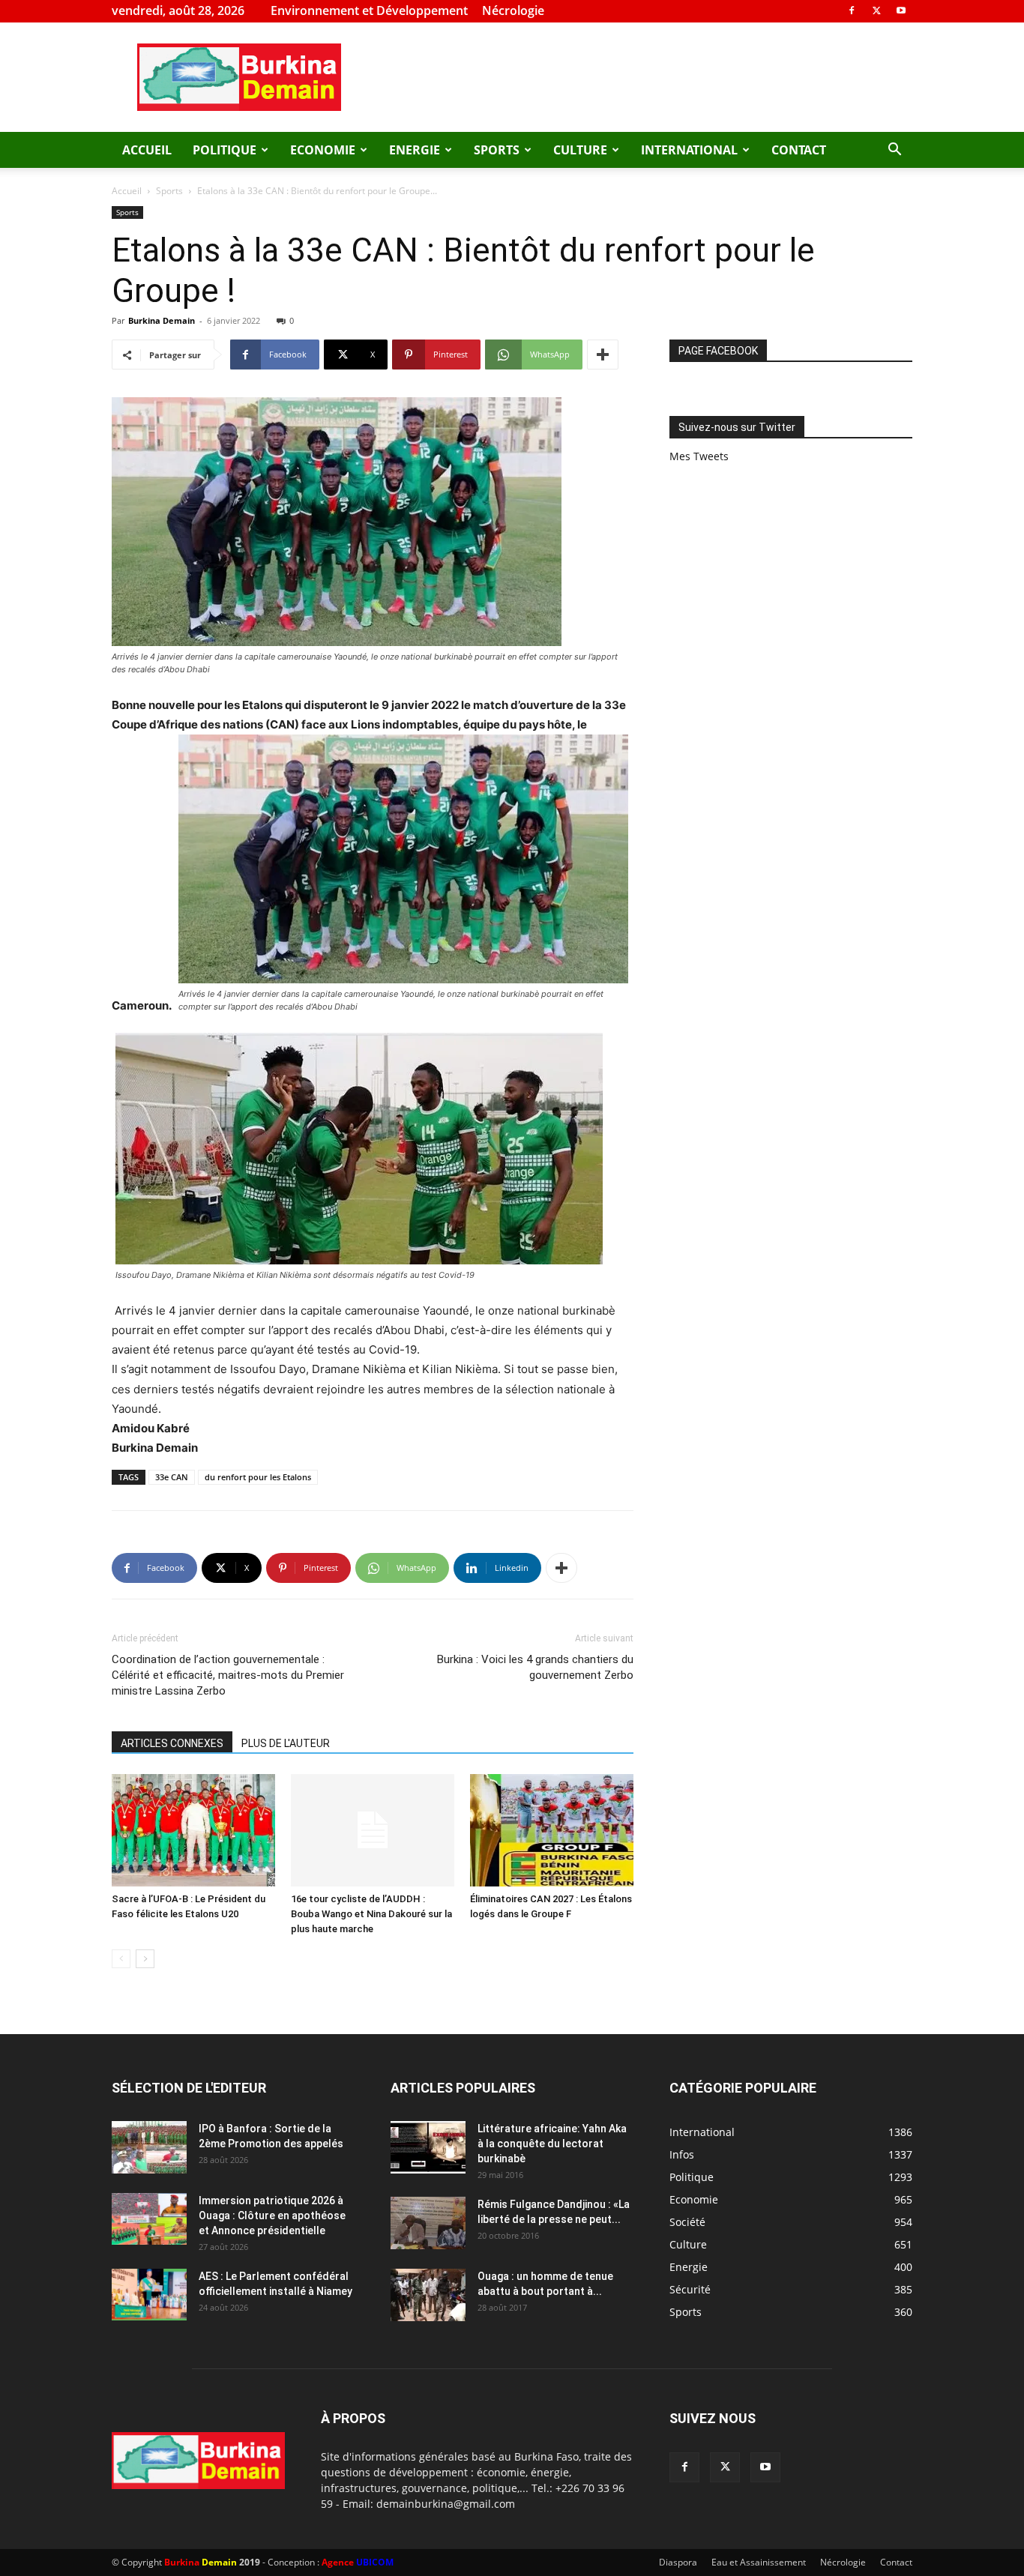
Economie (323, 150)
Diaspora (678, 2562)
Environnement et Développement (369, 10)
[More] (603, 355)
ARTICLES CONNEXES (172, 1743)
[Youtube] (901, 10)
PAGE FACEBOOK (718, 351)
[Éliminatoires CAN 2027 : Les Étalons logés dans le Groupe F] (552, 1830)
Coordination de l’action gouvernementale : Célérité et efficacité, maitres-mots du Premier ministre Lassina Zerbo (228, 1675)
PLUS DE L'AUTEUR (286, 1743)
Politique (225, 150)
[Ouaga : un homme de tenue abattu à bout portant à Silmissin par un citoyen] (428, 2295)
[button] (894, 151)
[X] (876, 10)
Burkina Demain (162, 320)
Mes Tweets (699, 456)
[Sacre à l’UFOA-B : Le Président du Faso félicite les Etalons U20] (193, 1830)
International (689, 150)
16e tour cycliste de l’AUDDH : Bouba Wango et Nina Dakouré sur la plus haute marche (371, 1914)
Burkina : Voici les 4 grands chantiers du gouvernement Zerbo (535, 1667)
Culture (580, 150)
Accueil (147, 150)
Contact (799, 150)
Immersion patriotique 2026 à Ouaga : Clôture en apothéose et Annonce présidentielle (272, 2215)
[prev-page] (121, 1959)
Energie (415, 150)
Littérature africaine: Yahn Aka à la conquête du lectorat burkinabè (552, 2144)
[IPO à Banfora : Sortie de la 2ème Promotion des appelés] (149, 2147)
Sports (497, 150)
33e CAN (172, 1477)
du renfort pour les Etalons (258, 1477)
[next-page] (145, 1959)
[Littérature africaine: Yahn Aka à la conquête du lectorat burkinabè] (428, 2147)
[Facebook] (852, 10)
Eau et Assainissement (759, 2562)
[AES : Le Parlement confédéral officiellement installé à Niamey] (149, 2295)
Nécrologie (513, 10)
